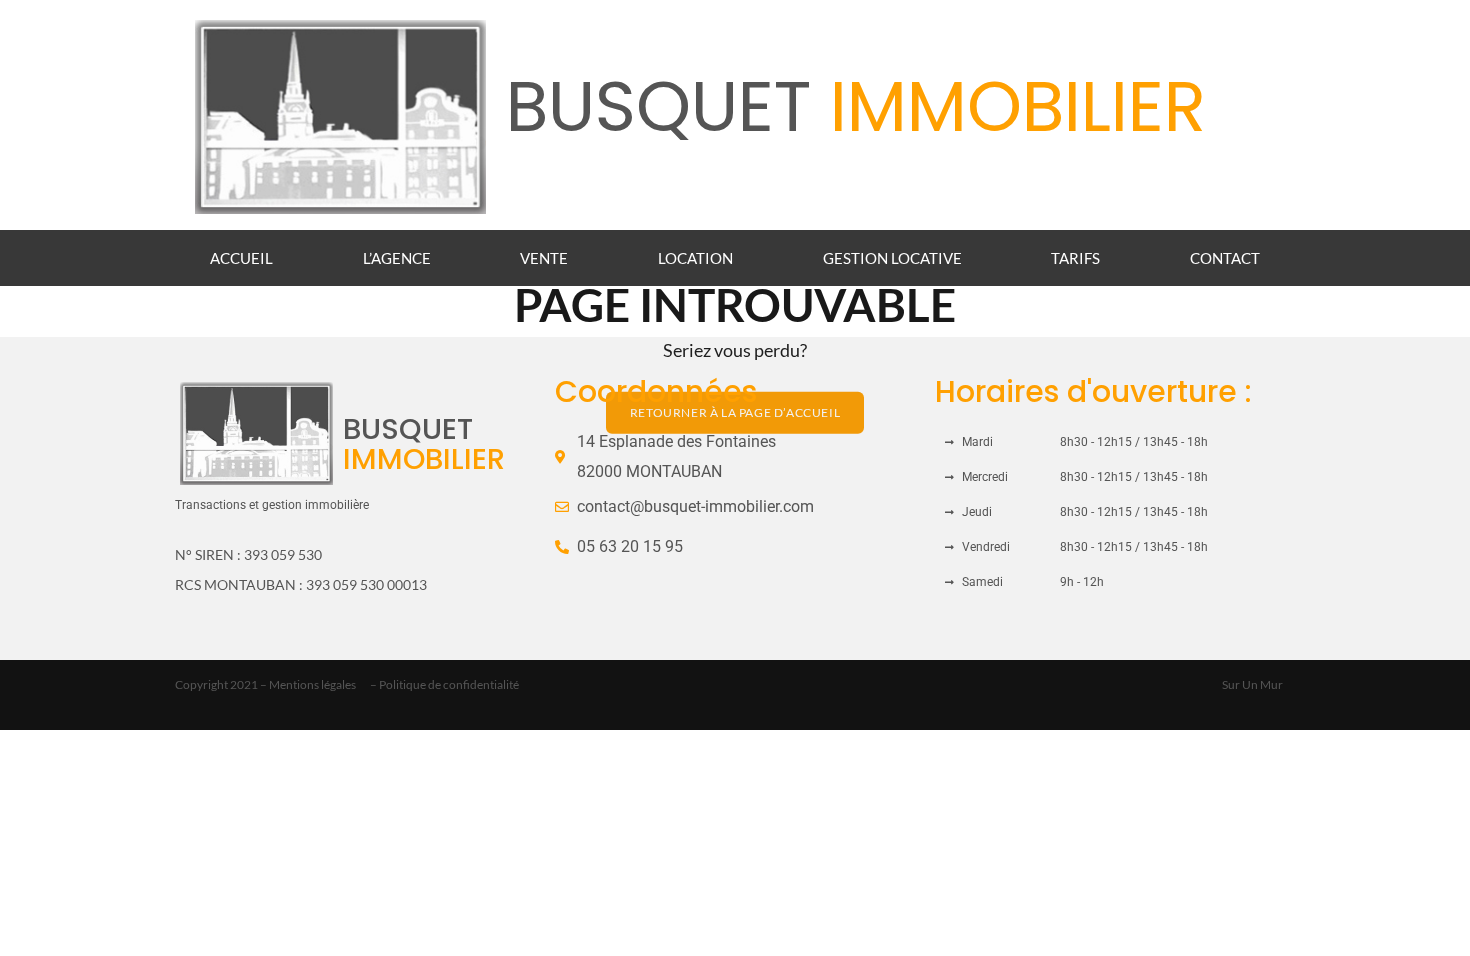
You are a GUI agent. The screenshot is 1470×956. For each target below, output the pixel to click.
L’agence (397, 258)
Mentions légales (312, 684)
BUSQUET (856, 106)
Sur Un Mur (1252, 684)
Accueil (241, 258)
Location (695, 258)
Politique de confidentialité (449, 684)
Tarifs (1075, 258)
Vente (544, 258)
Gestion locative (892, 258)
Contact (1225, 258)
